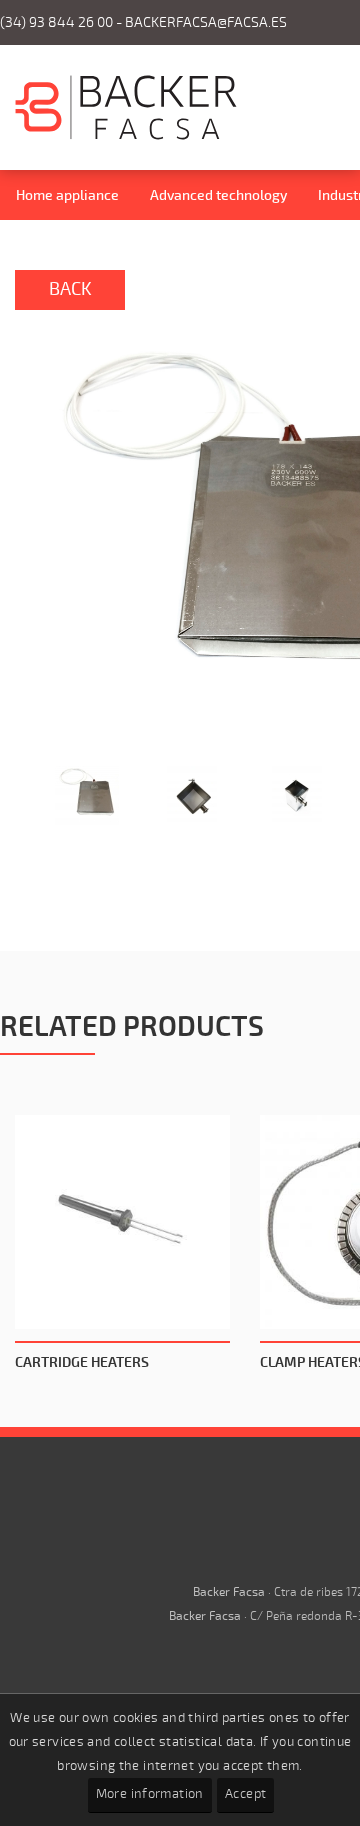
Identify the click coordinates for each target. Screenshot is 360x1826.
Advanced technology (218, 195)
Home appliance (67, 195)
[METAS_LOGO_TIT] (126, 135)
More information (150, 1794)
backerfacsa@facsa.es (206, 22)
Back (70, 289)
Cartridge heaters (82, 1362)
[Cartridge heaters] (122, 1222)
